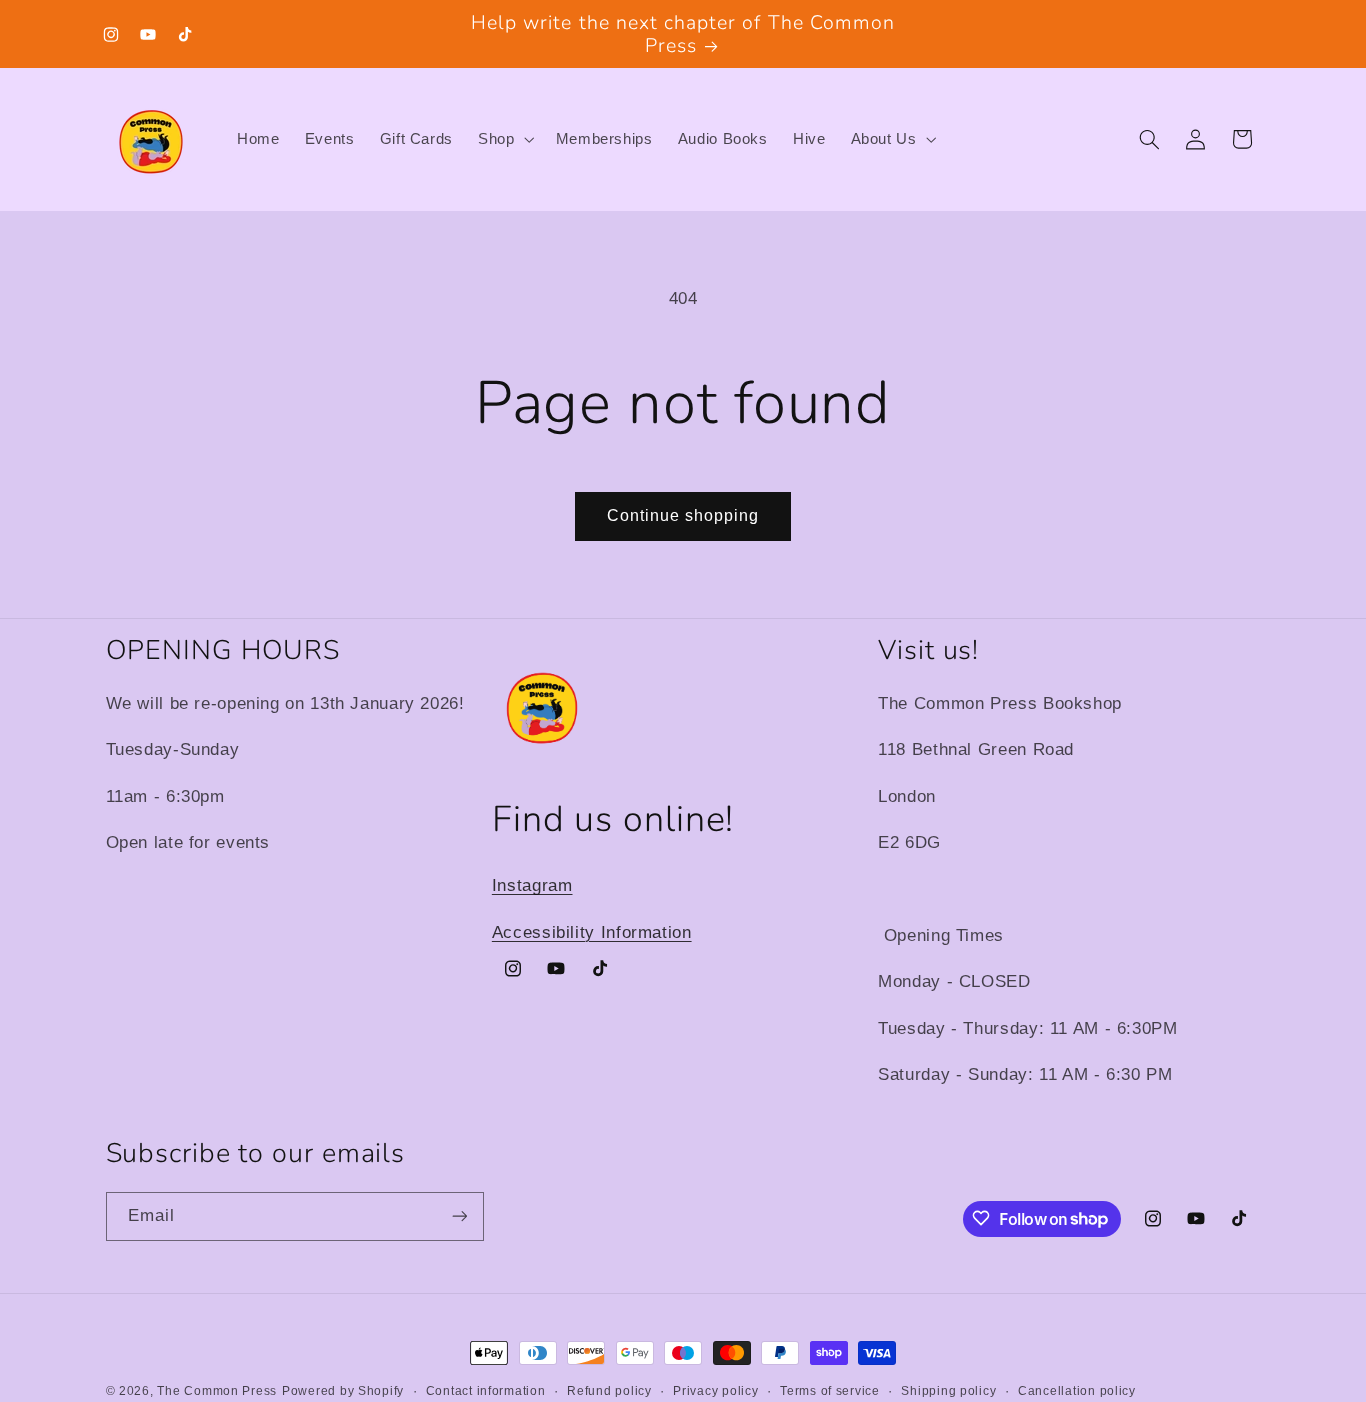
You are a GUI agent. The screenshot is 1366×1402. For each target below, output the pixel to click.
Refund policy (609, 1391)
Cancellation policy (1077, 1391)
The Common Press (217, 1391)
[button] (504, 140)
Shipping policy (948, 1391)
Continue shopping (683, 515)
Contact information (486, 1391)
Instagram (532, 885)
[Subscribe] (459, 1215)
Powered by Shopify (343, 1391)
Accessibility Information (592, 931)
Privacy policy (715, 1391)
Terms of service (830, 1391)
